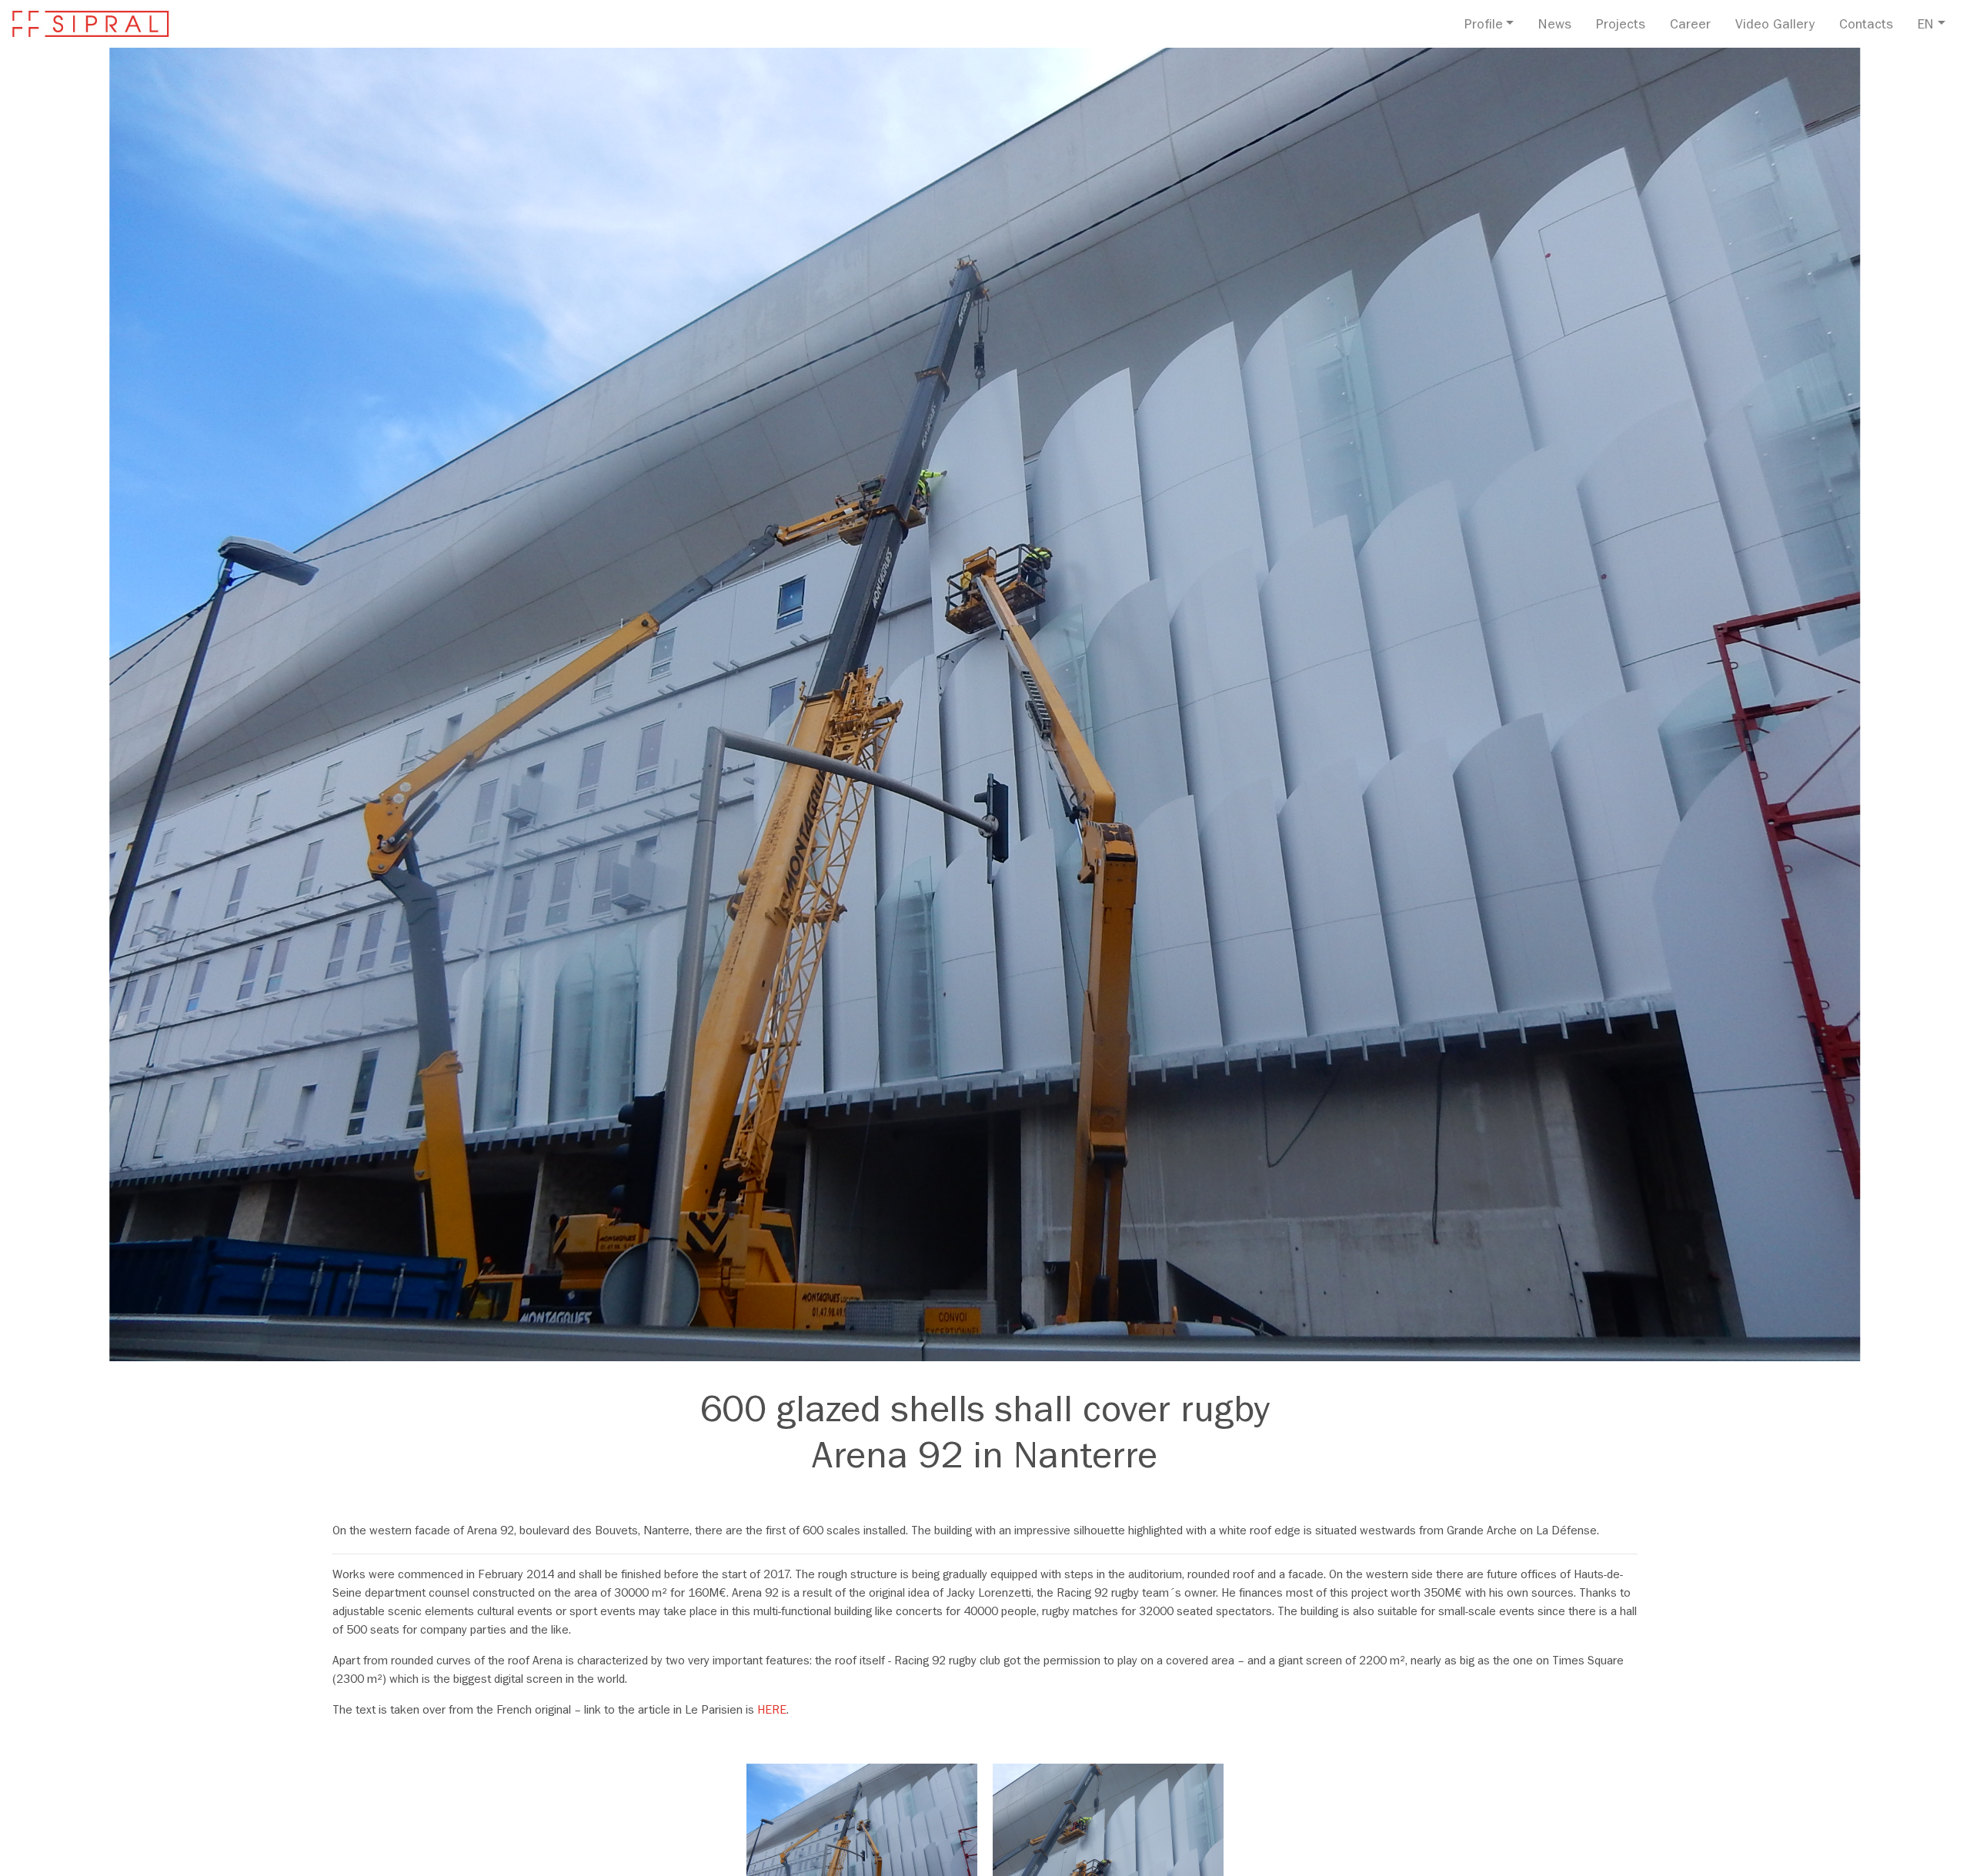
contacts (1866, 26)
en (1926, 26)
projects (1621, 26)
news (1555, 26)
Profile (1484, 26)
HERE (772, 1711)
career (1690, 26)
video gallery (1775, 26)
